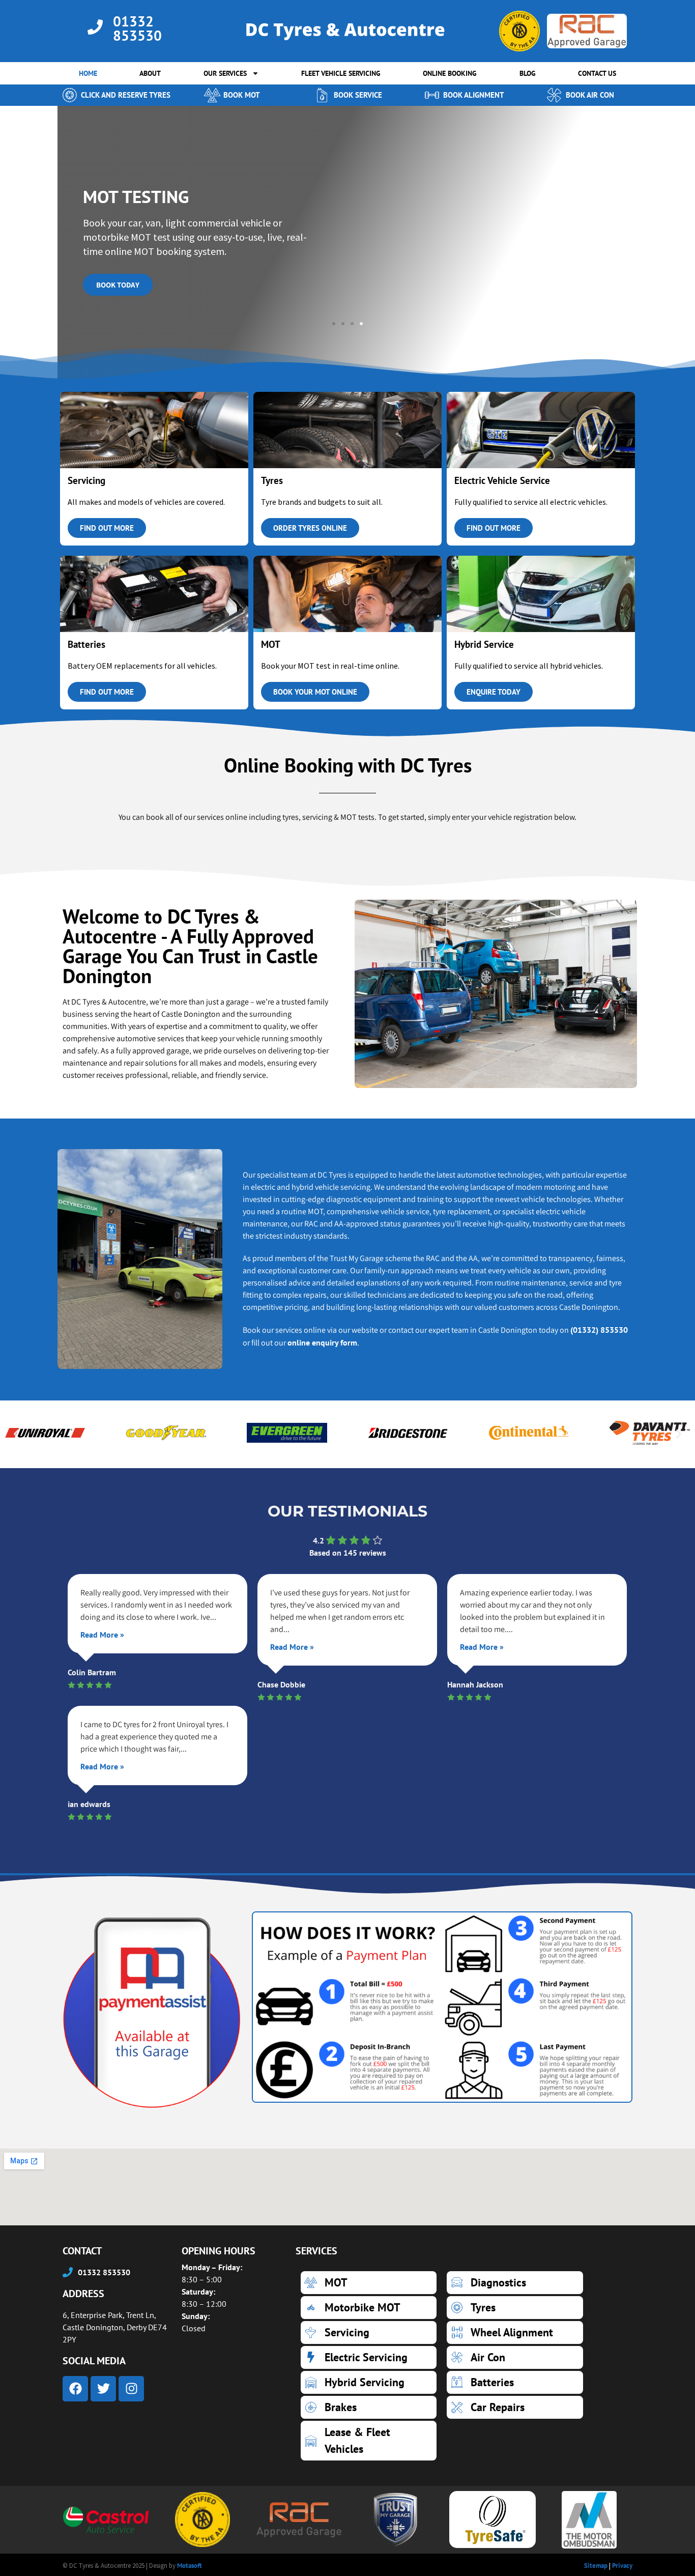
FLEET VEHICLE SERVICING (341, 73)
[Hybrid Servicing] (369, 2382)
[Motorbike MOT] (369, 2308)
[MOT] (369, 2283)
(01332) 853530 (599, 1330)
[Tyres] (515, 2308)
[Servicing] (369, 2332)
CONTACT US (597, 73)
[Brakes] (369, 2407)
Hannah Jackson (475, 1684)
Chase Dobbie (281, 1684)
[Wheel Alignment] (515, 2332)
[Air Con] (515, 2357)
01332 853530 (137, 28)
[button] (334, 324)
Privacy (622, 2566)
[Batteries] (515, 2382)
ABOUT (150, 73)
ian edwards (89, 1804)
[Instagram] (131, 2389)
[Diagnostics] (515, 2283)
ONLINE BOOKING (450, 73)
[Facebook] (75, 2389)
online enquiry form (322, 1342)
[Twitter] (103, 2389)
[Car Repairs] (515, 2407)
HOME (88, 73)
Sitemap (596, 2566)
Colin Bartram (92, 1672)
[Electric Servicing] (369, 2357)
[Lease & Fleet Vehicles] (369, 2441)
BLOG (528, 73)
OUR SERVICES (225, 73)
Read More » (102, 1635)
